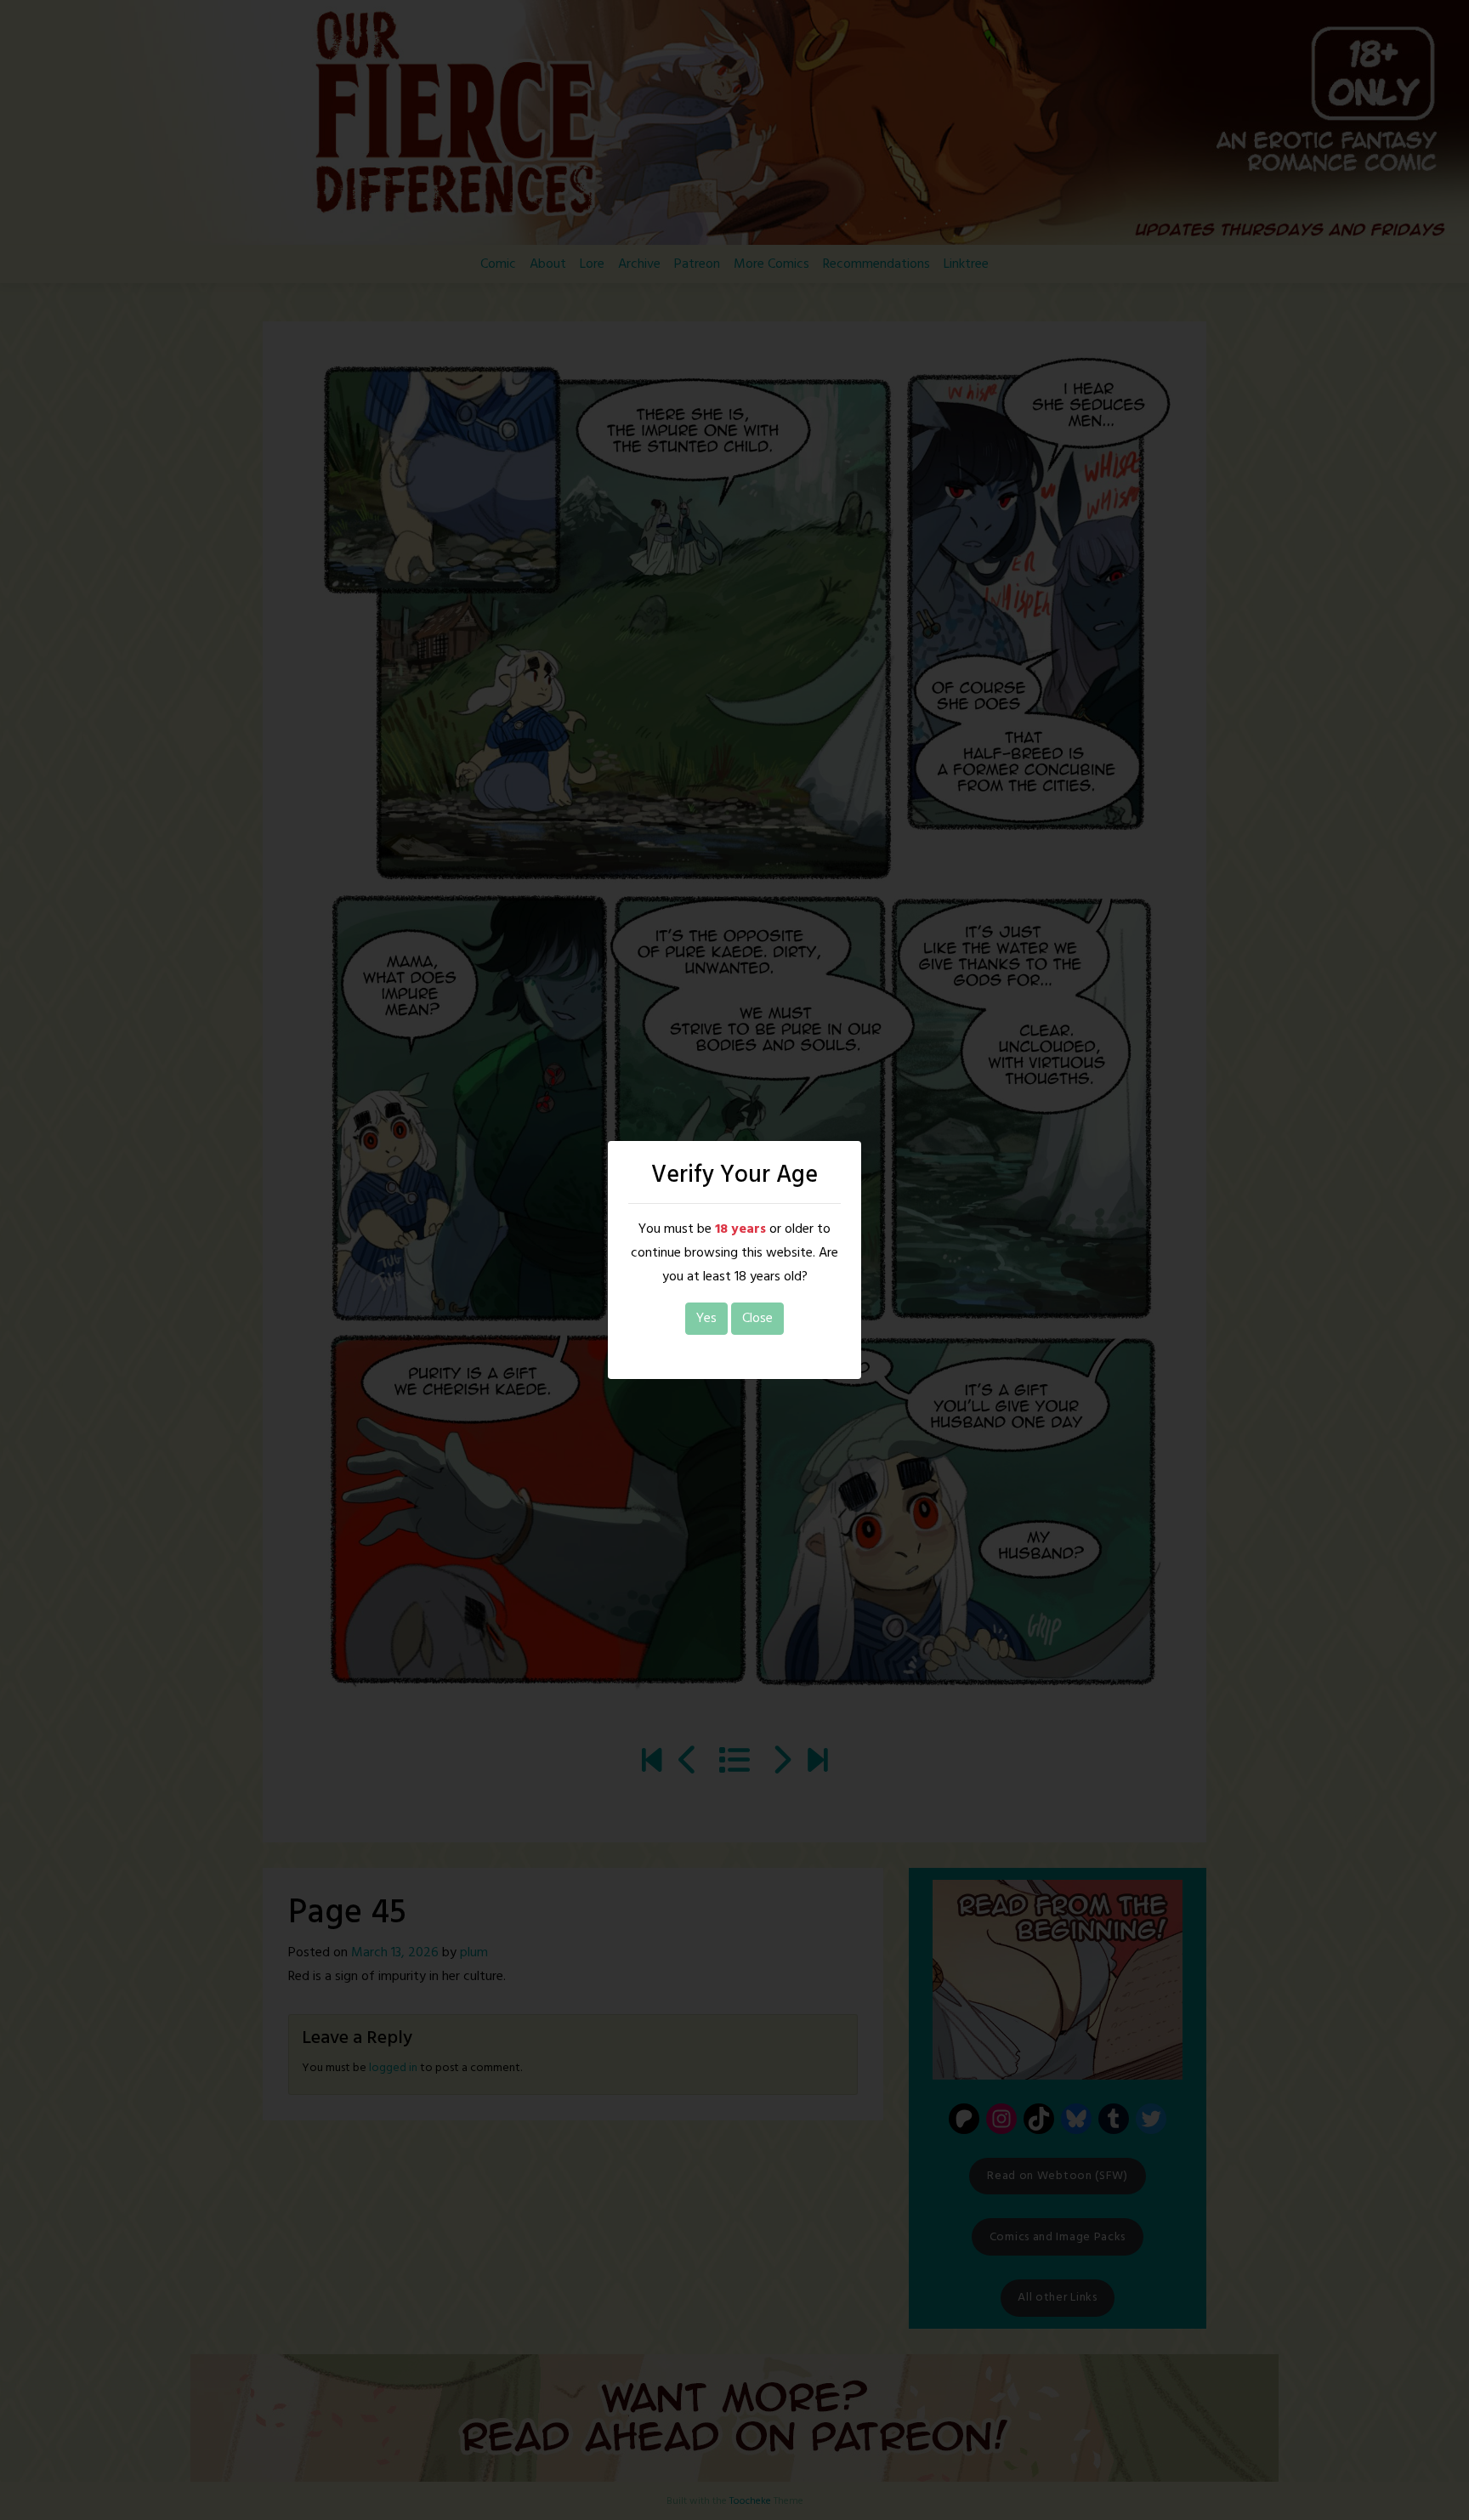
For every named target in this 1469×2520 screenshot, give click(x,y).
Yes (706, 1319)
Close (757, 1319)
